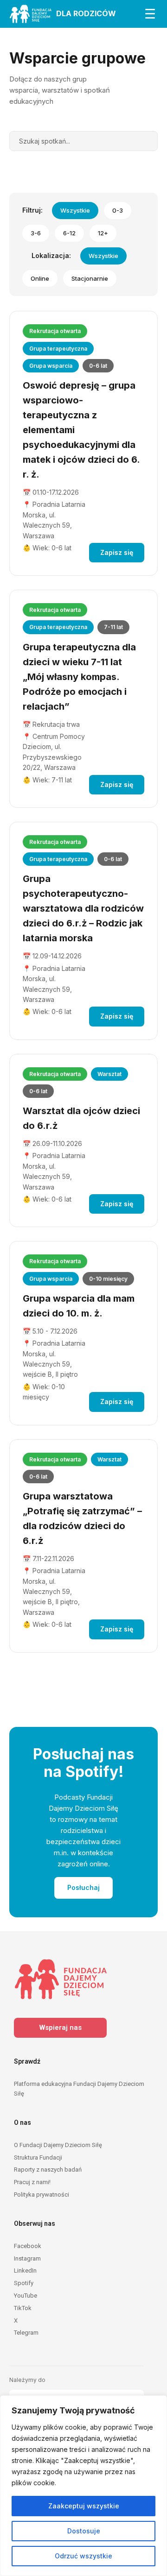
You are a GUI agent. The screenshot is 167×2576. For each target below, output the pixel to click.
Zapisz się (117, 552)
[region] (83, 2486)
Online (40, 278)
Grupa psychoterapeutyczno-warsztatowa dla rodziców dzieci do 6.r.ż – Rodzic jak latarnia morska (83, 908)
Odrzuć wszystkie (83, 2556)
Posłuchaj (83, 1887)
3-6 (36, 233)
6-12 (69, 233)
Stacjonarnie (90, 278)
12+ (103, 233)
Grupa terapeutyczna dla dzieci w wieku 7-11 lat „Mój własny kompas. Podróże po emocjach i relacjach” (79, 677)
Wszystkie (75, 210)
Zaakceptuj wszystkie (84, 2506)
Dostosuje (84, 2531)
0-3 (118, 210)
